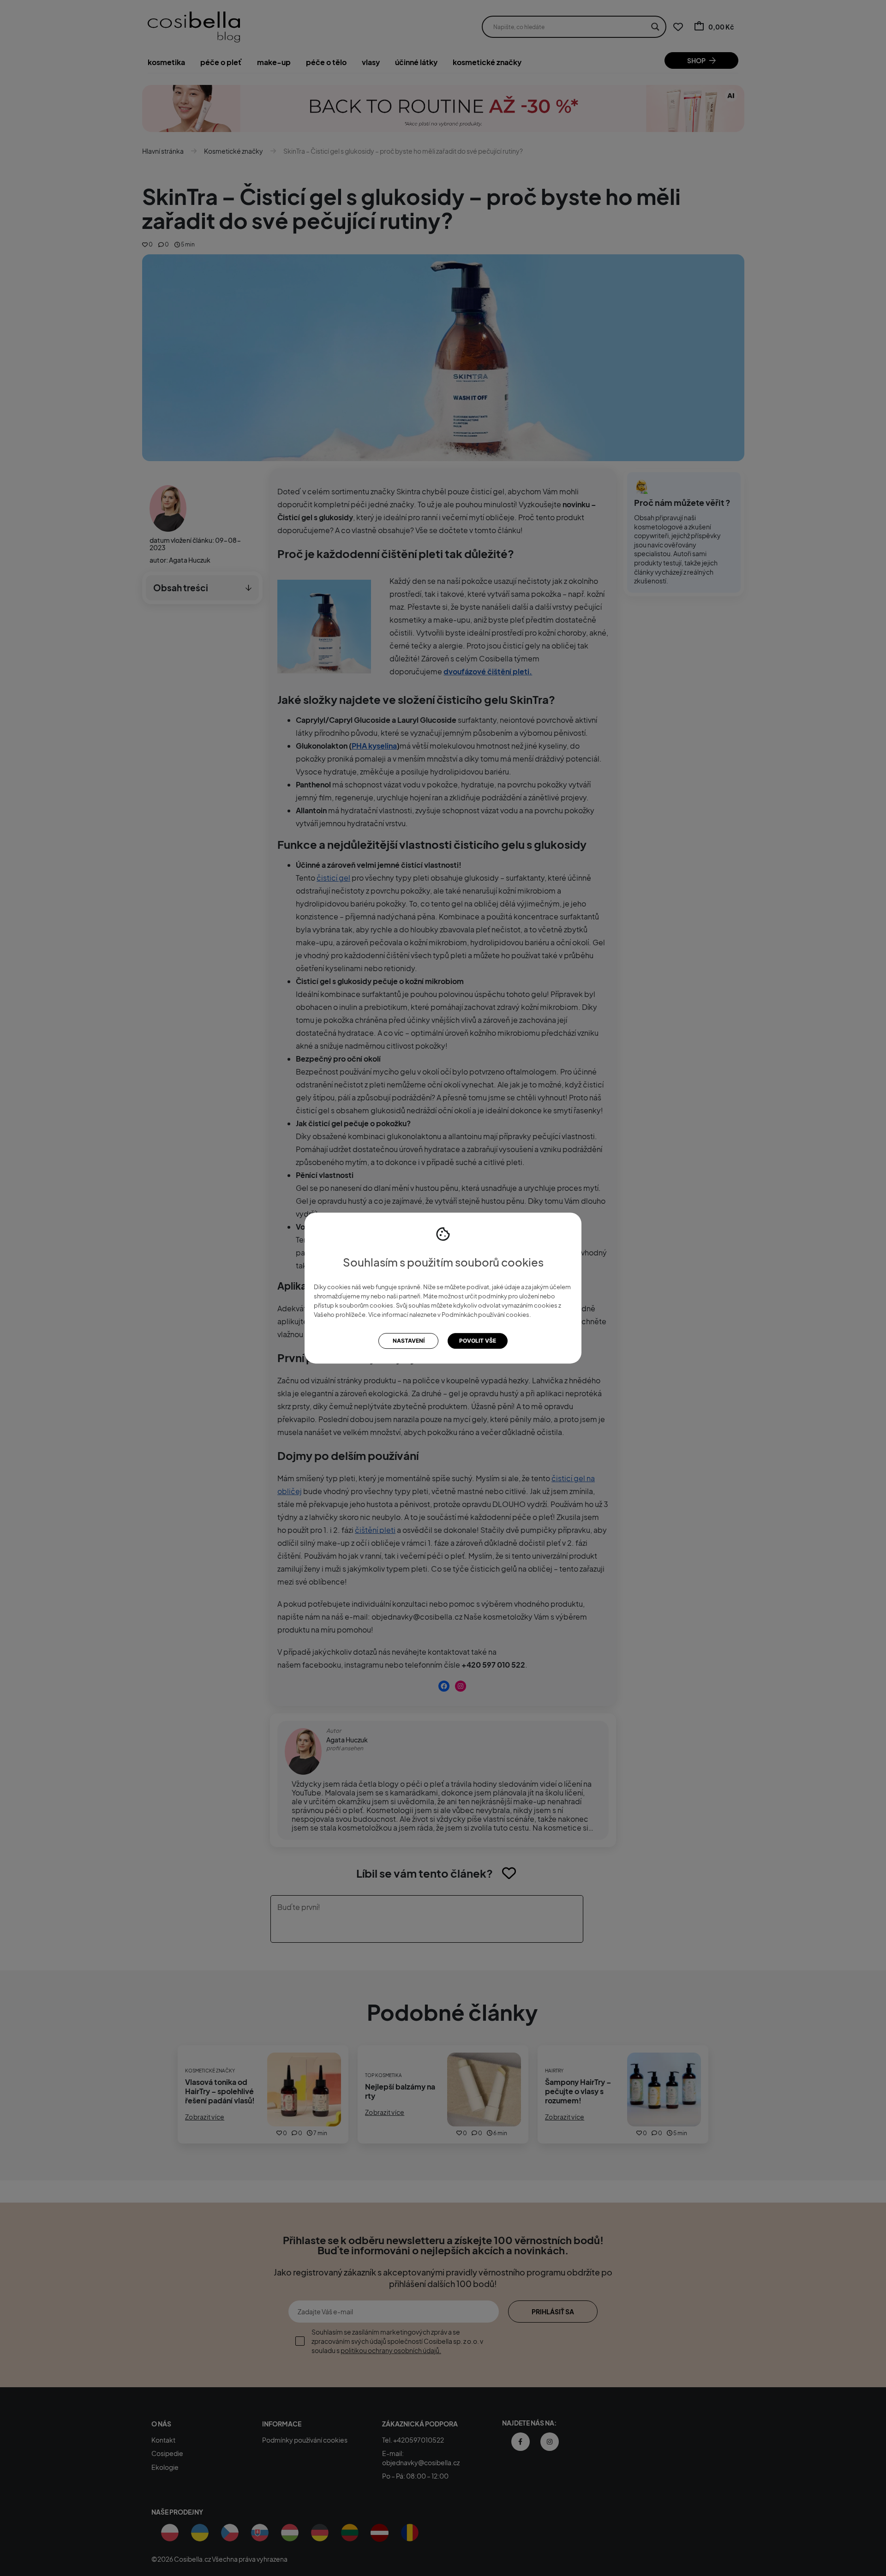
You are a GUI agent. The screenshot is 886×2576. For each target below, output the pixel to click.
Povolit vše (478, 1341)
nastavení (409, 1341)
